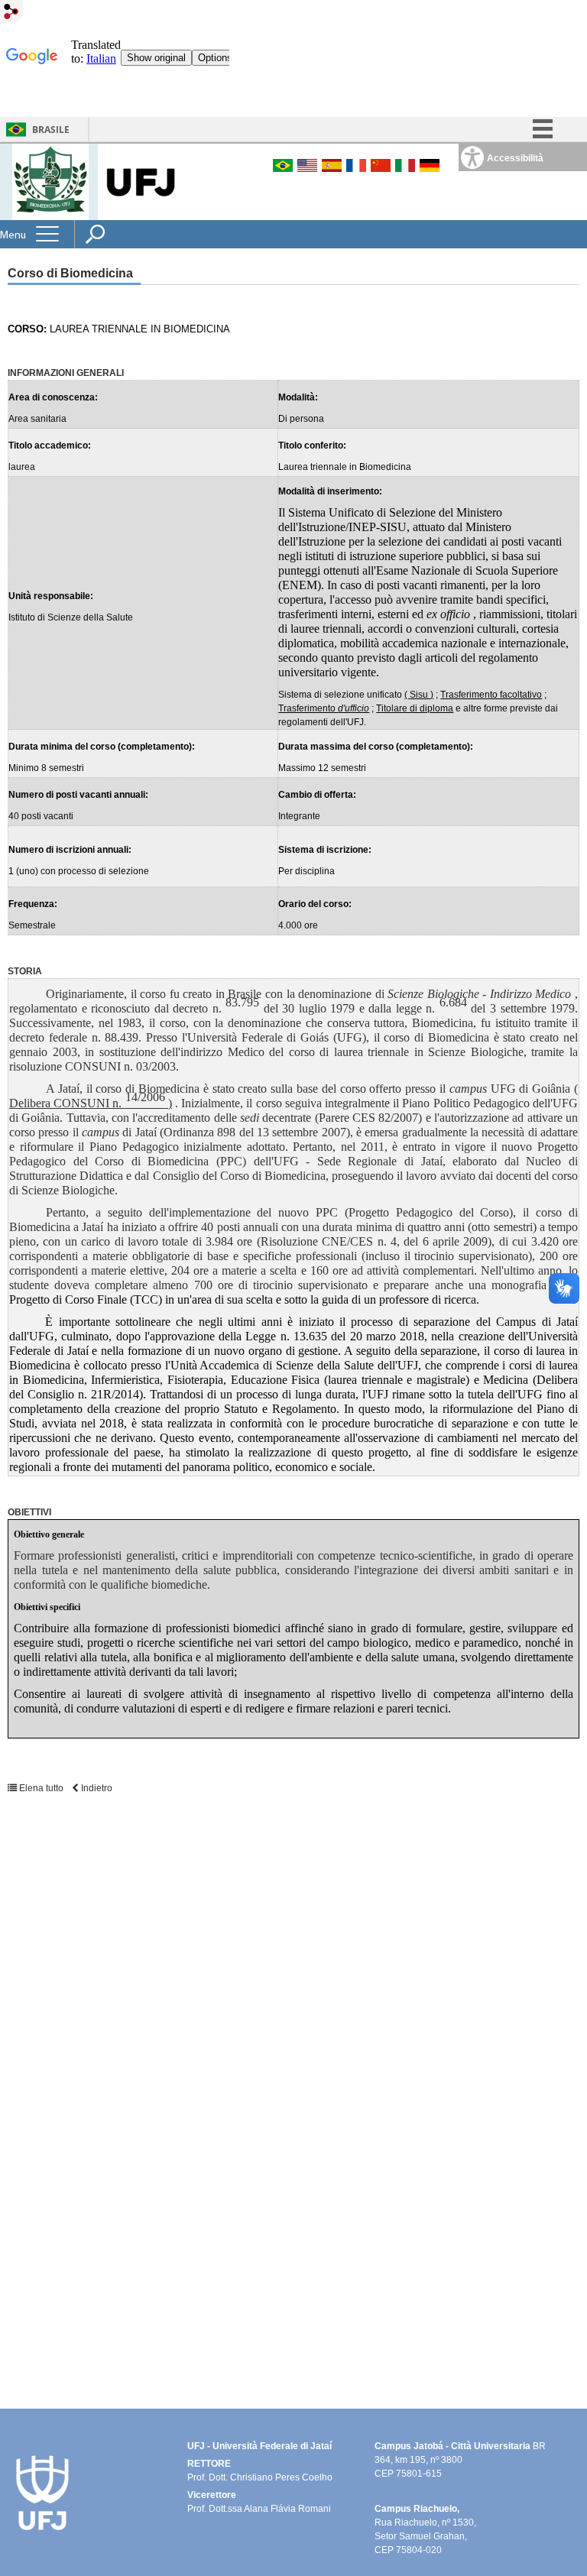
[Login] (11, 13)
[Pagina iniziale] (50, 181)
